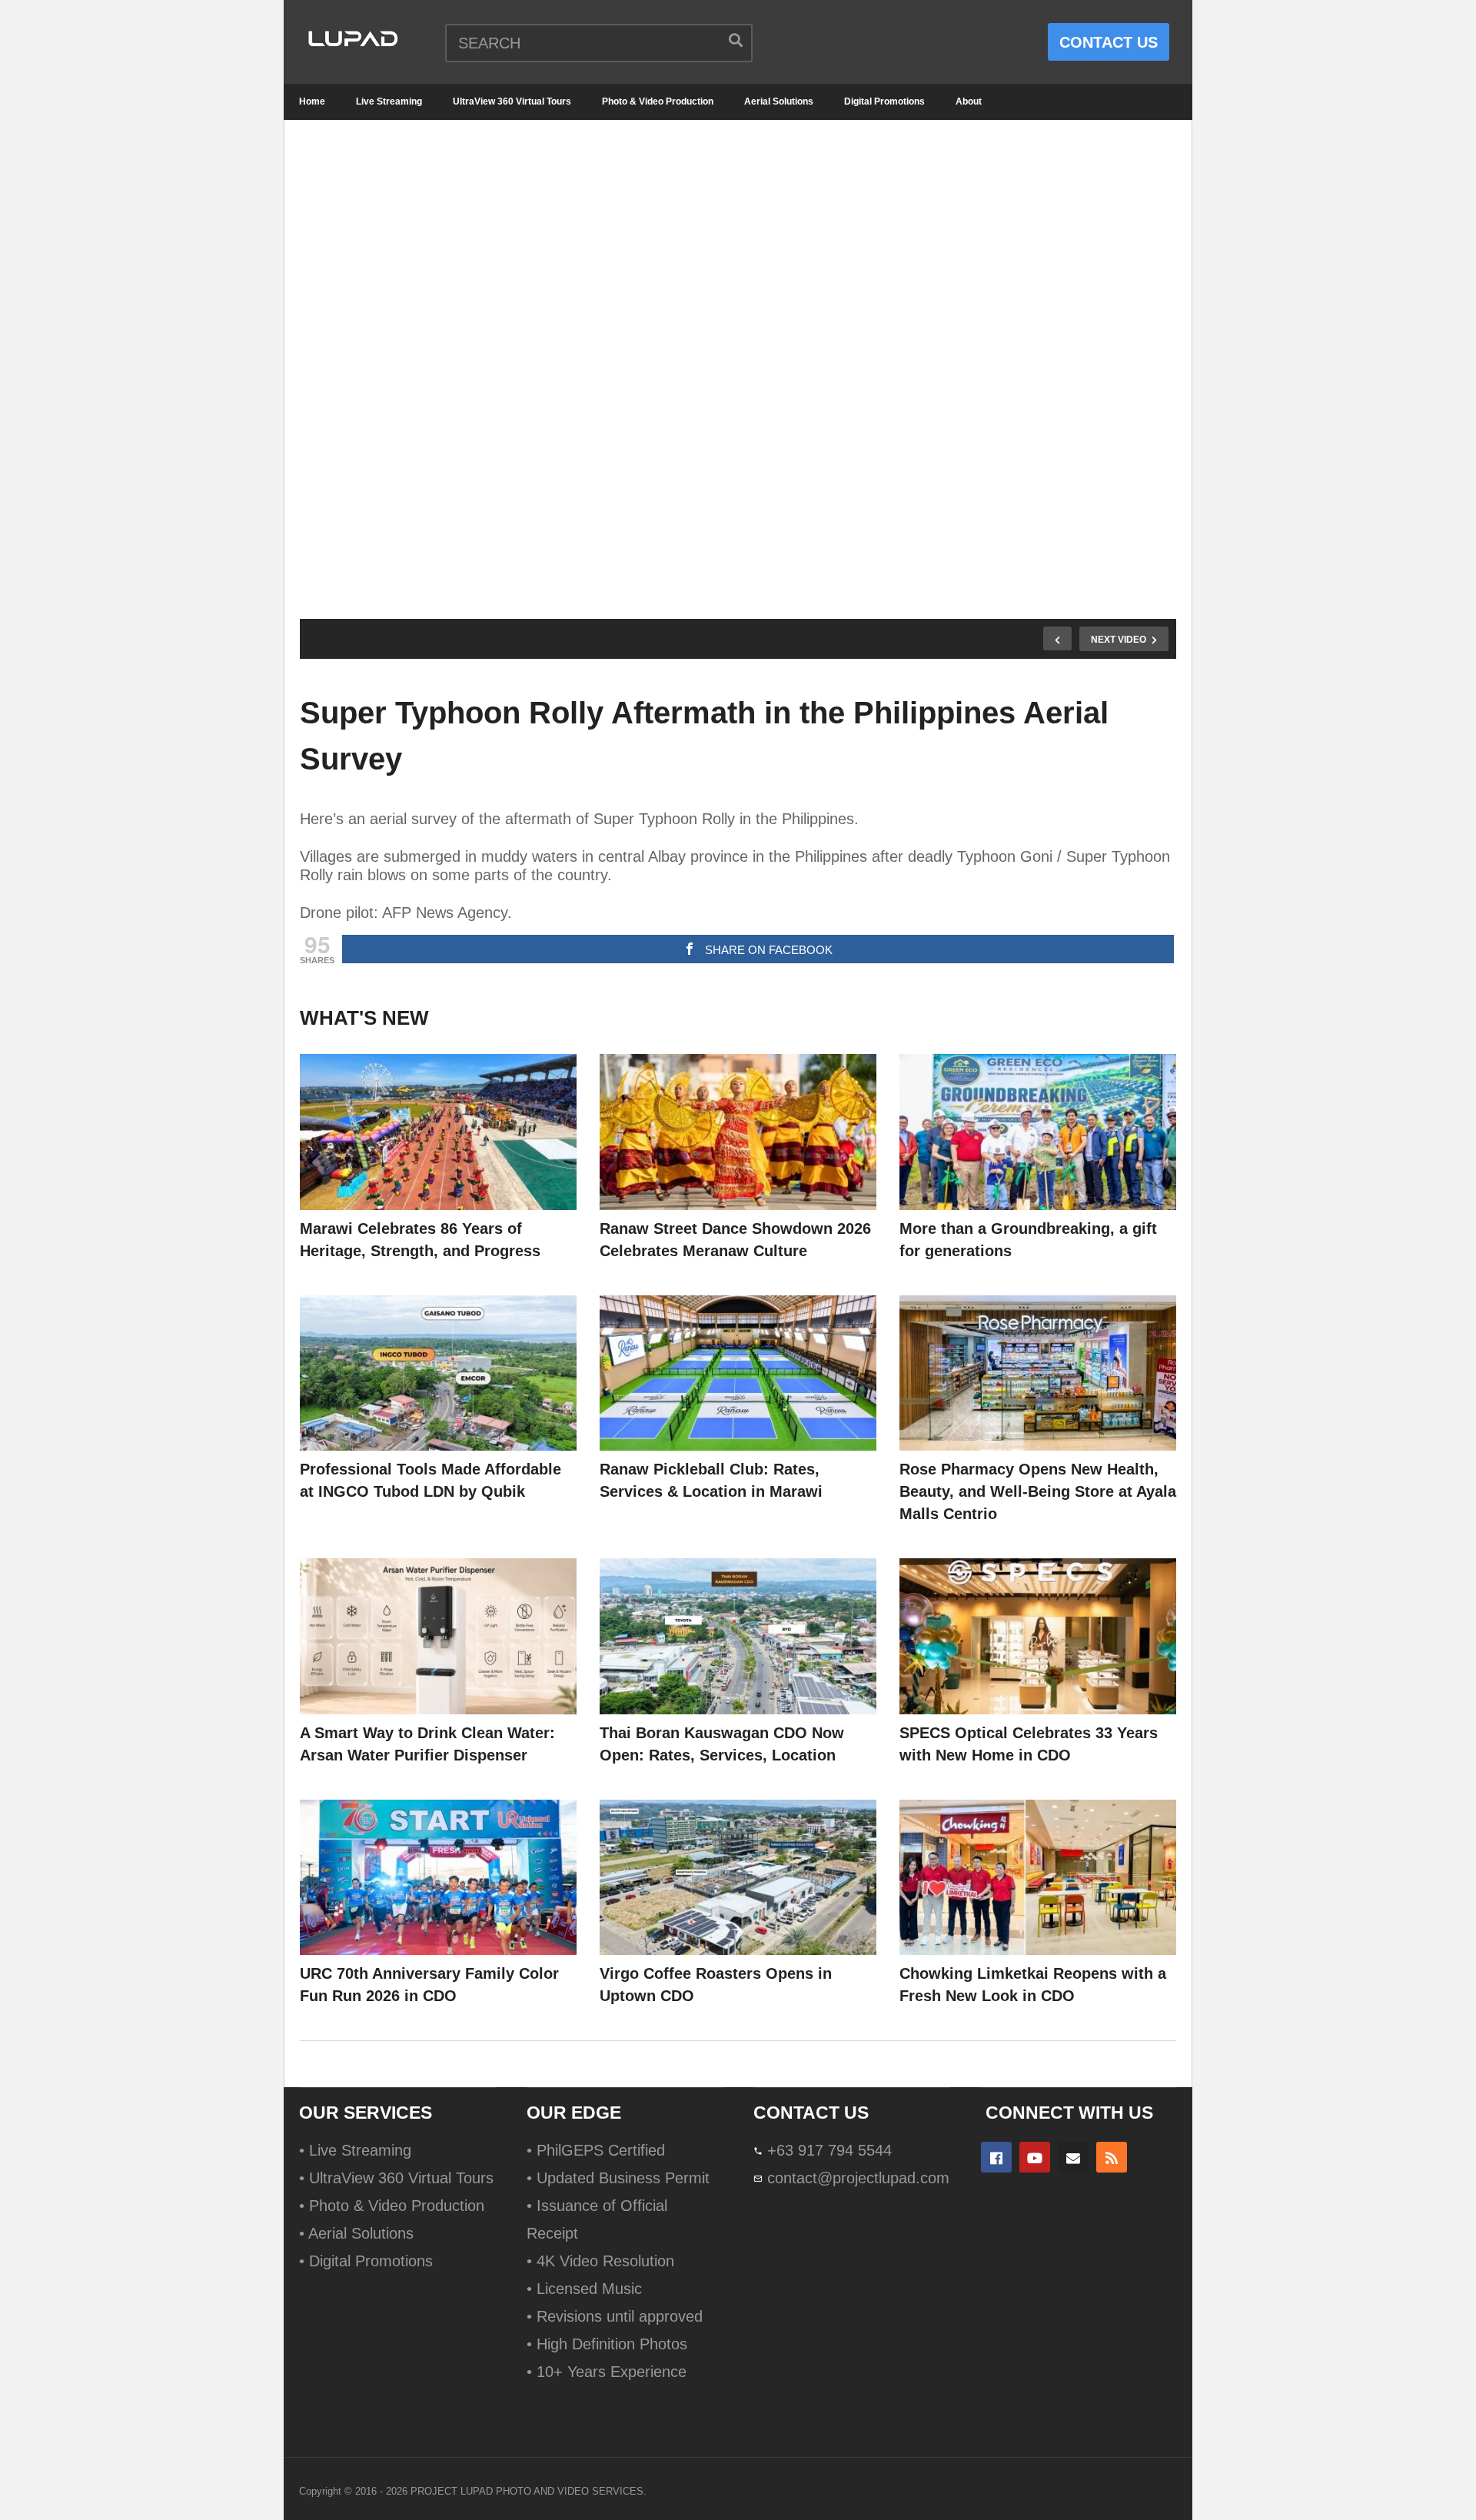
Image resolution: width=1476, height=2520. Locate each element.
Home (312, 101)
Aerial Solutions (779, 101)
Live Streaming (389, 101)
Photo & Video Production (658, 101)
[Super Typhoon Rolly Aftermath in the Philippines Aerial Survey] (438, 1132)
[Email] (1073, 2157)
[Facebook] (996, 2157)
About (969, 101)
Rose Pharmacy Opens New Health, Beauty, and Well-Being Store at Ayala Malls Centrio (1038, 1491)
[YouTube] (1035, 2157)
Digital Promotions (884, 101)
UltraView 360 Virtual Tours (512, 101)
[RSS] (1112, 2157)
